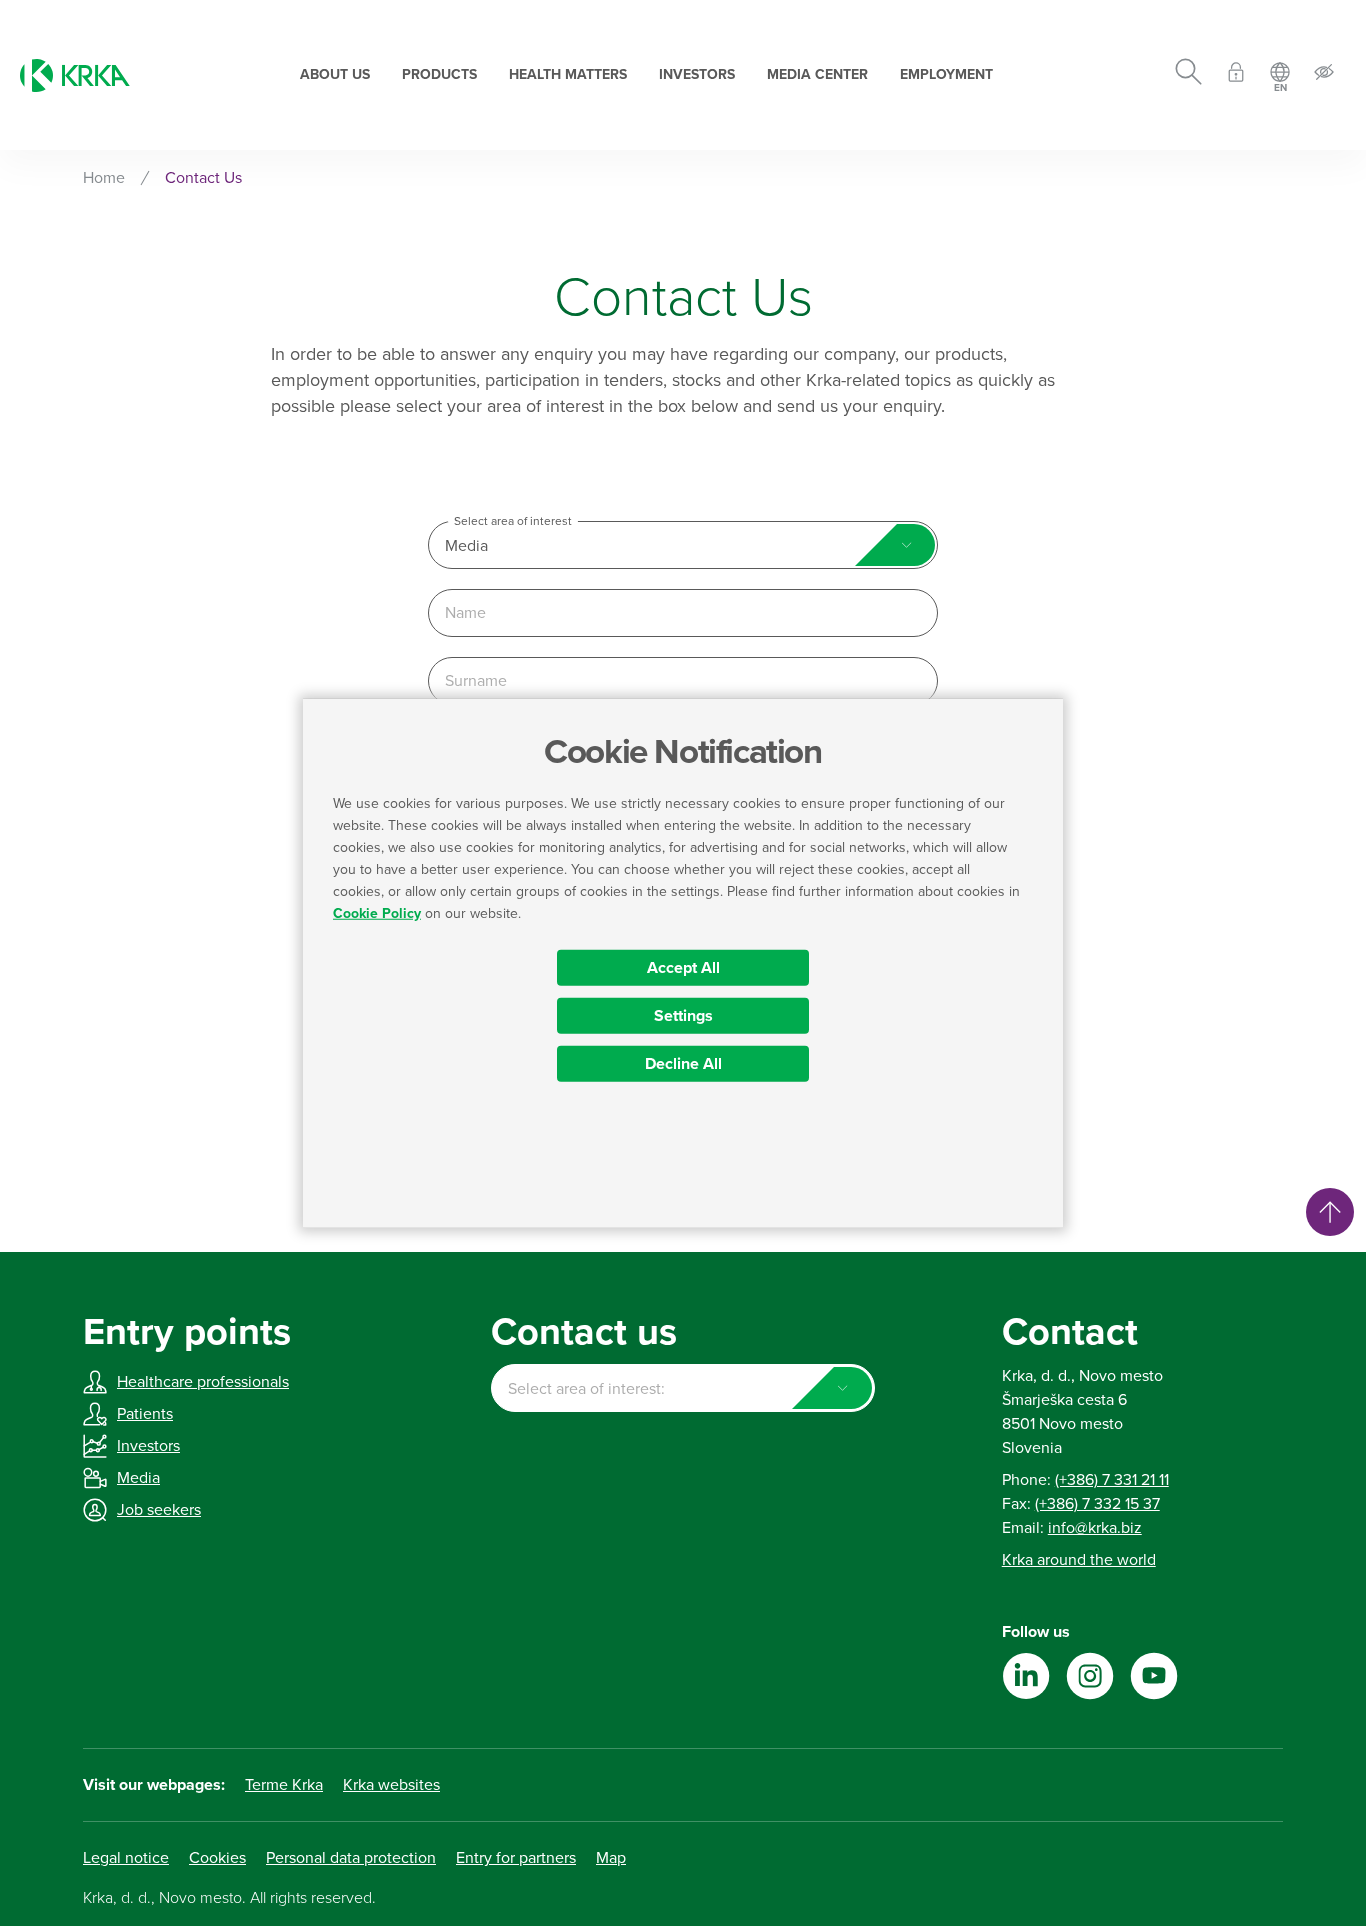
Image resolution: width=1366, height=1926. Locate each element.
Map (611, 1858)
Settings (683, 1015)
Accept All (683, 967)
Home (104, 178)
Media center (817, 74)
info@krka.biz (1095, 1528)
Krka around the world (1079, 1560)
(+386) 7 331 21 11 (1112, 1480)
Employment (946, 74)
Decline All (683, 1063)
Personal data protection (351, 1858)
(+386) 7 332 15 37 (1097, 1504)
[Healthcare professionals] (1236, 75)
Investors (697, 74)
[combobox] (683, 545)
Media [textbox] (466, 546)
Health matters (568, 74)
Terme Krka (284, 1785)
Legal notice (126, 1858)
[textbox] (682, 1389)
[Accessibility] (1324, 75)
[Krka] (75, 75)
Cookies (217, 1858)
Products (439, 74)
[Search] (1188, 75)
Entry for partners (516, 1858)
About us (335, 74)
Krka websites (391, 1785)
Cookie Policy (377, 912)
